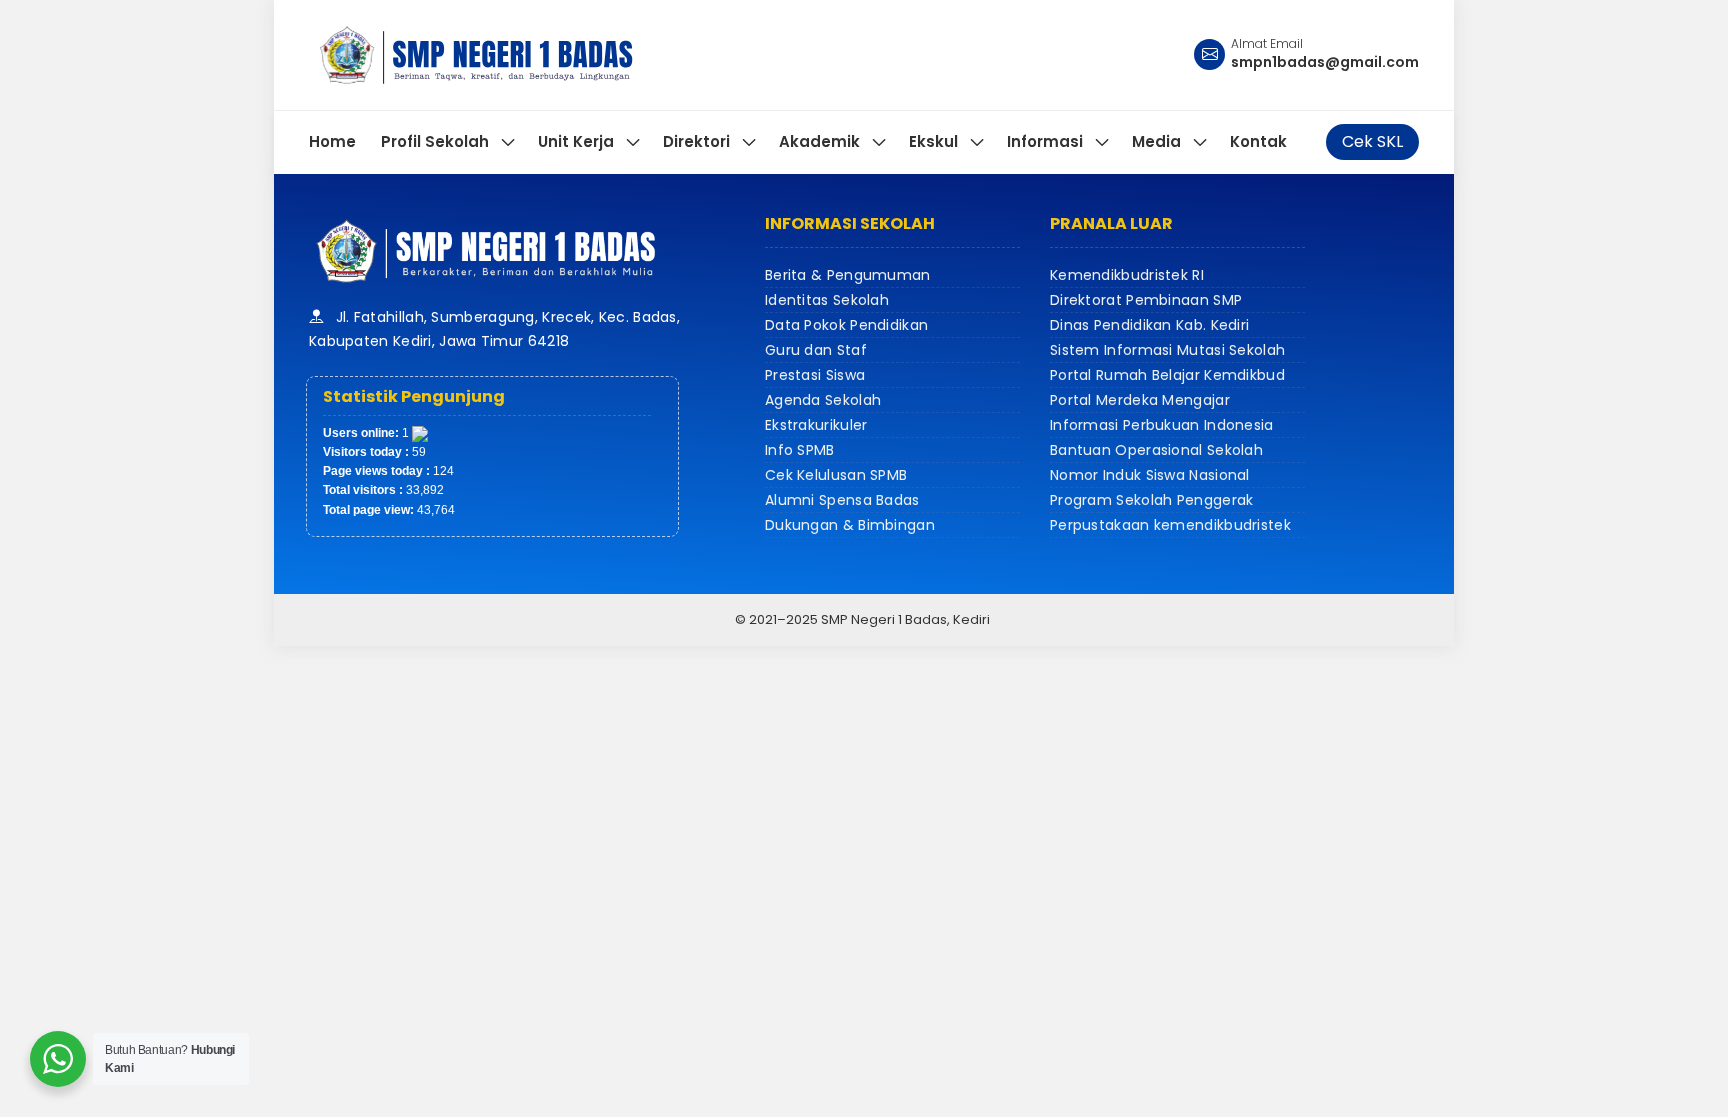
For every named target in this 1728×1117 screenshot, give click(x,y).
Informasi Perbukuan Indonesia (1162, 425)
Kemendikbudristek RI (1127, 275)
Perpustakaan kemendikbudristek (1170, 525)
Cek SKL (1372, 141)
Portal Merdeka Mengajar (1140, 400)
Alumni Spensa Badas (842, 500)
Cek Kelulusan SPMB (836, 475)
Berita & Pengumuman (848, 275)
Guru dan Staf (816, 350)
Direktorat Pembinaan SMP (1146, 300)
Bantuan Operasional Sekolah (1156, 450)
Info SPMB (800, 450)
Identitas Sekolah (827, 300)
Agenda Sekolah (823, 400)
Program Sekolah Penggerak (1152, 500)
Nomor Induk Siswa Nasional (1150, 475)
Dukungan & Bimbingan (850, 525)
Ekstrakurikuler (816, 425)
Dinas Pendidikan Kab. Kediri (1149, 325)
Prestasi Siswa (815, 375)
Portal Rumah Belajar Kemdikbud (1167, 375)
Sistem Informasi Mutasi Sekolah (1167, 350)
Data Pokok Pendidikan (846, 325)
